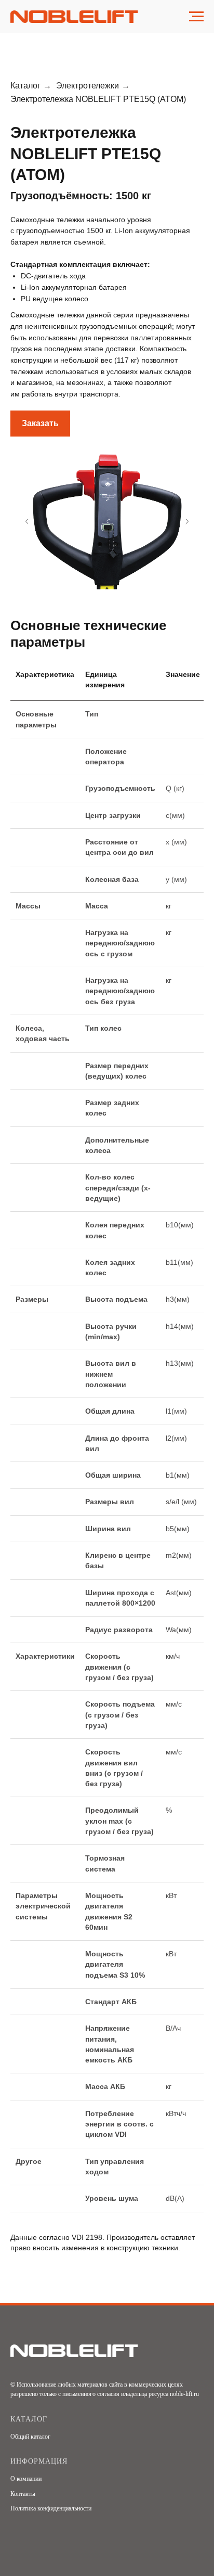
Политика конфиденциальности (51, 2508)
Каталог (25, 86)
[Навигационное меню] (196, 17)
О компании (26, 2479)
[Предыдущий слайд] (27, 521)
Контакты (23, 2494)
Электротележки (88, 86)
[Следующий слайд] (187, 521)
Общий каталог (30, 2437)
